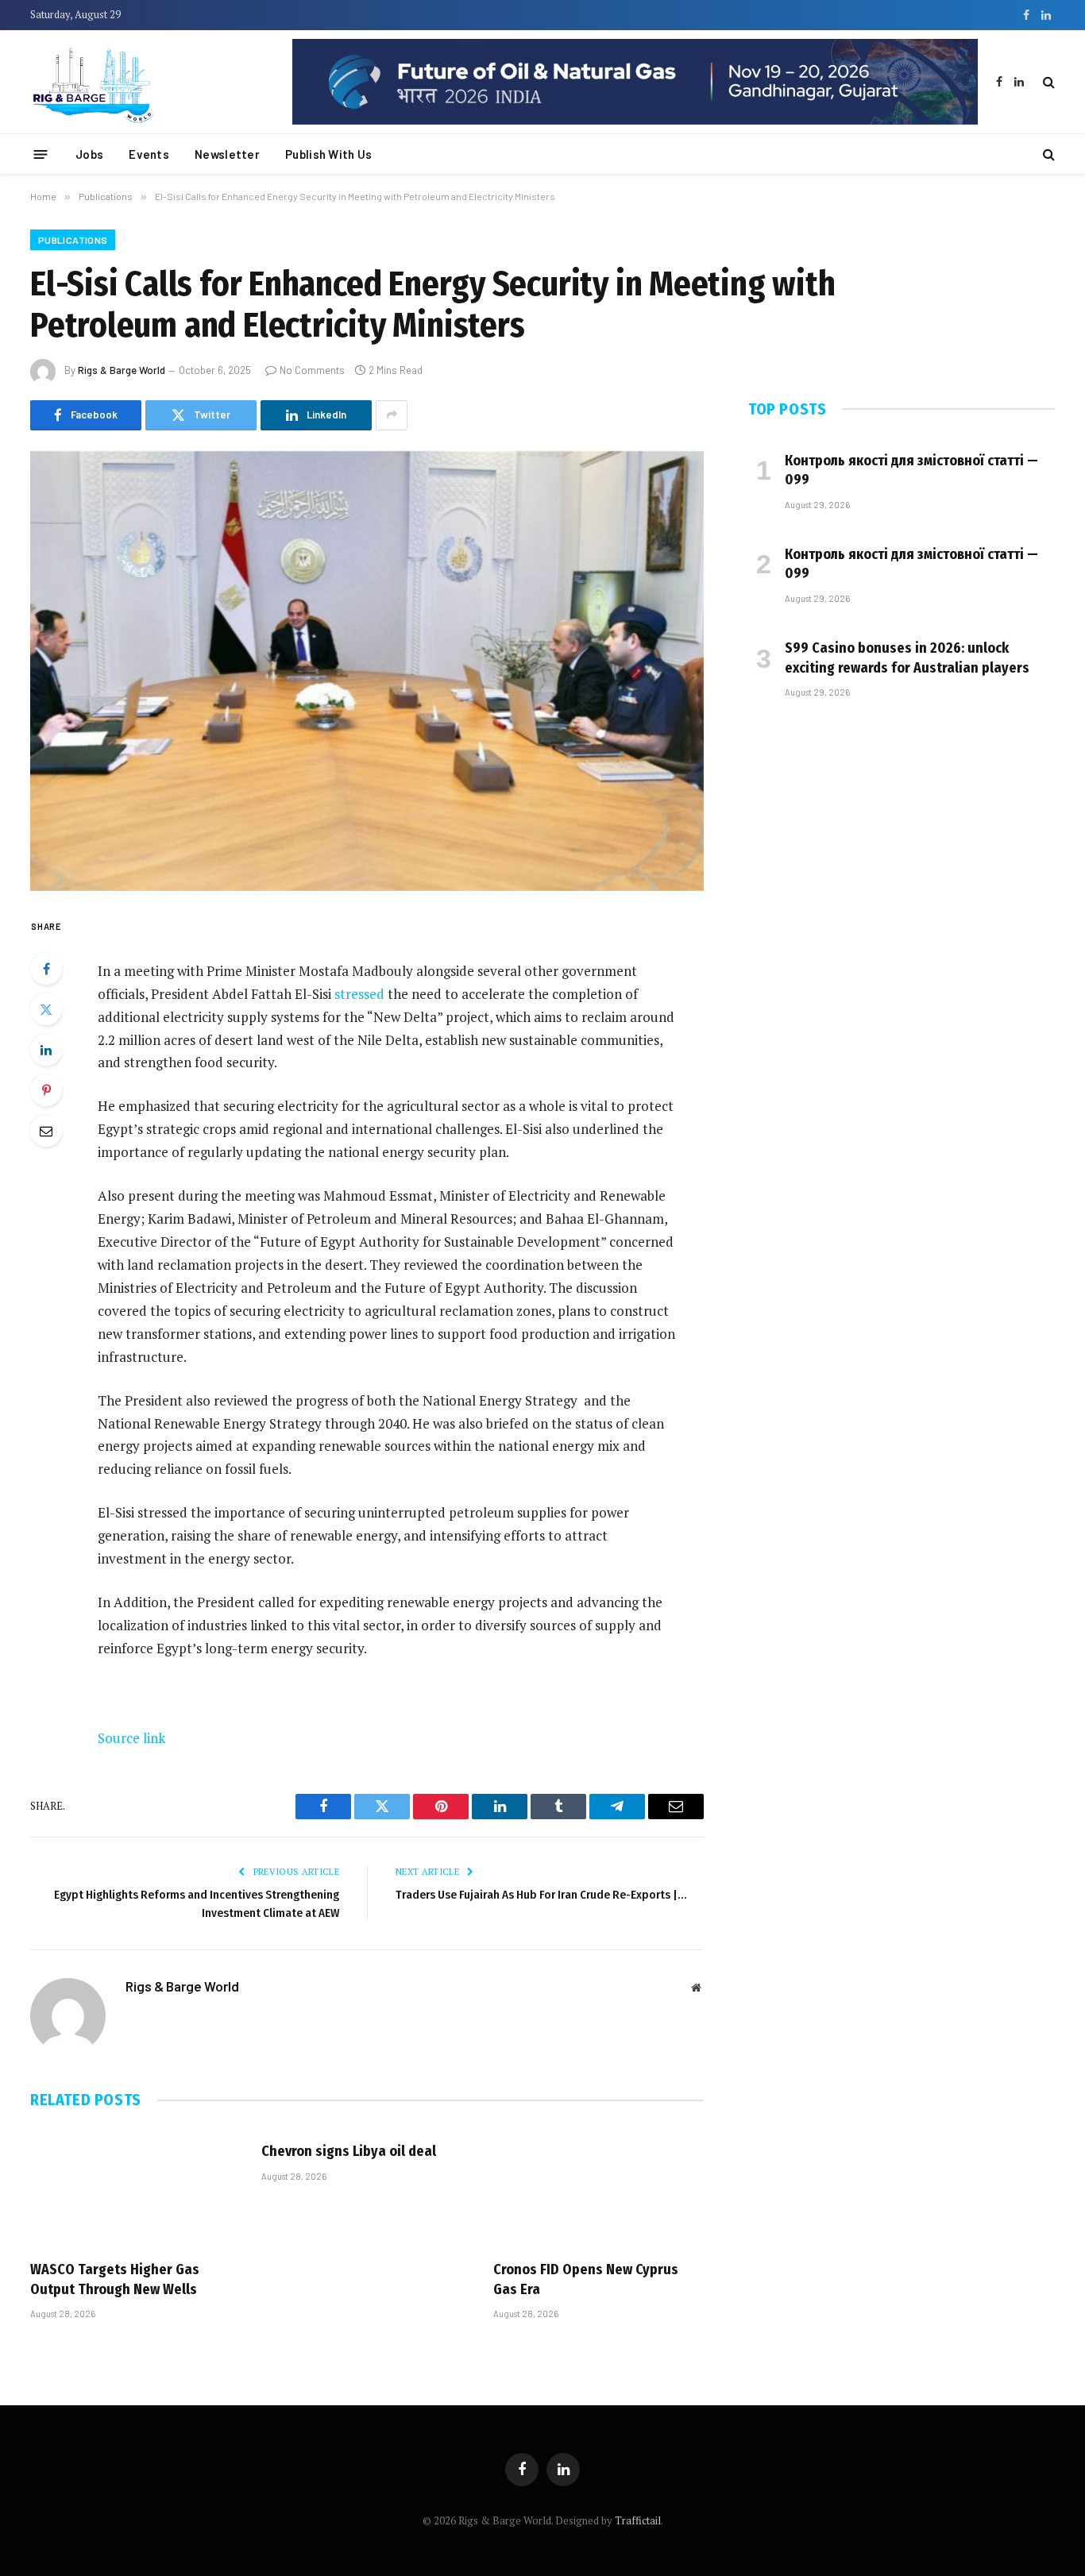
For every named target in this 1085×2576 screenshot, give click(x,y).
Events (149, 154)
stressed (359, 994)
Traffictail (638, 2520)
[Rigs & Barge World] (149, 82)
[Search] (1047, 82)
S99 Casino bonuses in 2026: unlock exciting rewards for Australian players (907, 657)
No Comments (312, 370)
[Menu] (41, 154)
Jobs (89, 154)
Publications (73, 240)
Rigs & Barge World (122, 370)
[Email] (46, 1131)
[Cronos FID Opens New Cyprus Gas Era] (598, 2188)
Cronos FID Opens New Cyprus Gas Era (586, 2279)
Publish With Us (329, 154)
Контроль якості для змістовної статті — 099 (911, 470)
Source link (131, 1738)
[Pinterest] (46, 1090)
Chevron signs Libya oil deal (349, 2151)
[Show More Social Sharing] (392, 415)
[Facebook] (46, 969)
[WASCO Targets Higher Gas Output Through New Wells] (135, 2188)
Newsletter (227, 154)
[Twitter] (46, 1009)
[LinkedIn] (46, 1050)
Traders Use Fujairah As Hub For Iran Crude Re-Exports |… (541, 1895)
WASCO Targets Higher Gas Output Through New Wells (115, 2279)
